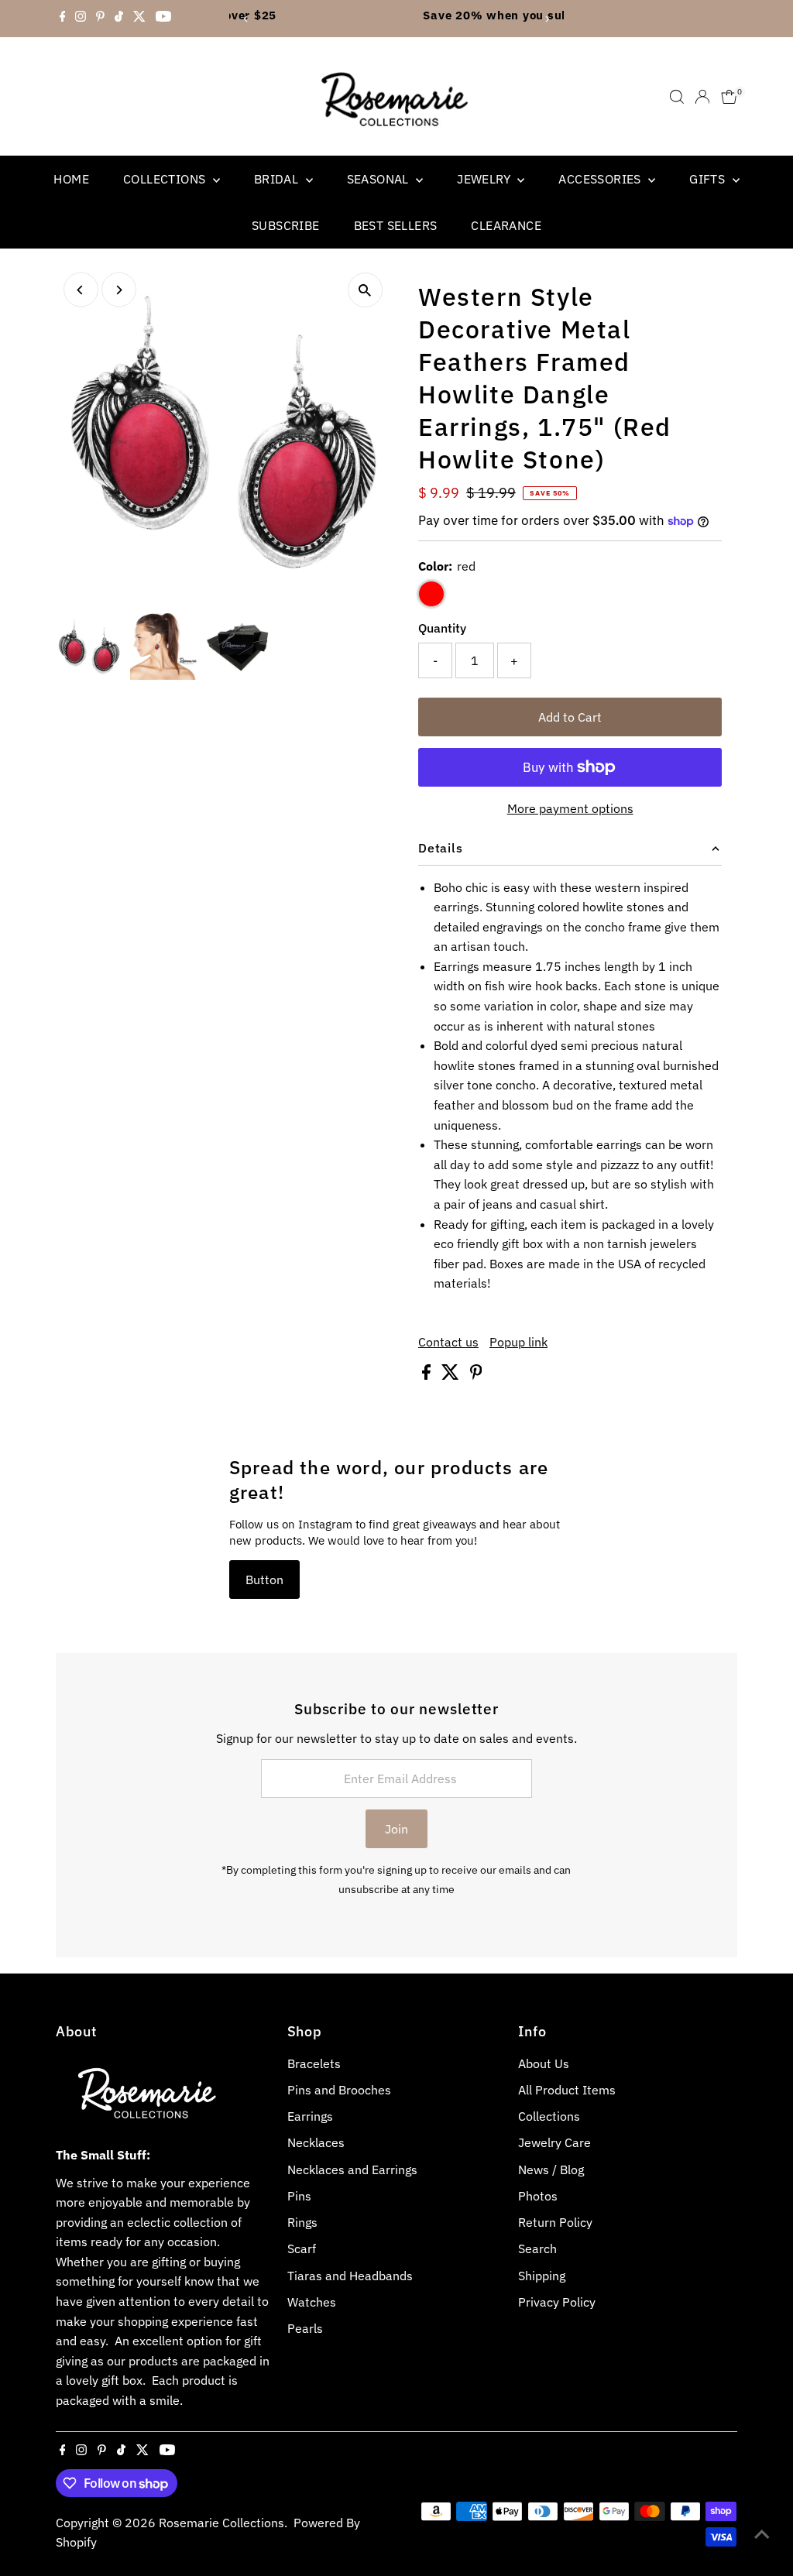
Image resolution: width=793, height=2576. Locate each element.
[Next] (546, 19)
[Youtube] (163, 19)
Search (537, 2248)
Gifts (709, 179)
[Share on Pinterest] (476, 1375)
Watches (312, 2302)
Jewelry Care (554, 2142)
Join (396, 1829)
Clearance (506, 225)
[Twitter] (139, 19)
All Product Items (567, 2090)
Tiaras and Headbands (350, 2276)
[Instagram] (81, 19)
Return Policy (555, 2222)
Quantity (442, 628)
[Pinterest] (100, 19)
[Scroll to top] (762, 2533)
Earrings (310, 2116)
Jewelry (485, 179)
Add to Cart (570, 717)
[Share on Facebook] (428, 1375)
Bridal (278, 179)
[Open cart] (729, 97)
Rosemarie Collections (221, 2523)
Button (264, 1580)
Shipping (542, 2276)
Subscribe (286, 225)
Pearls (305, 2328)
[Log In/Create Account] (702, 97)
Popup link (518, 1342)
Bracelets (314, 2063)
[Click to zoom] (365, 290)
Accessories (601, 179)
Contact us (448, 1342)
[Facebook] (63, 19)
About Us (544, 2063)
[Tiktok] (119, 19)
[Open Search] (677, 97)
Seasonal (380, 179)
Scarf (302, 2248)
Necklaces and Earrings (352, 2170)
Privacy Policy (557, 2302)
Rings (302, 2222)
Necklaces (316, 2142)
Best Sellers (396, 225)
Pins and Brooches (339, 2090)
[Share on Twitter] (452, 1375)
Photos (538, 2196)
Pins (299, 2196)
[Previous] (247, 19)
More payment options (570, 808)
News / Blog (551, 2170)
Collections (166, 179)
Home (71, 179)
